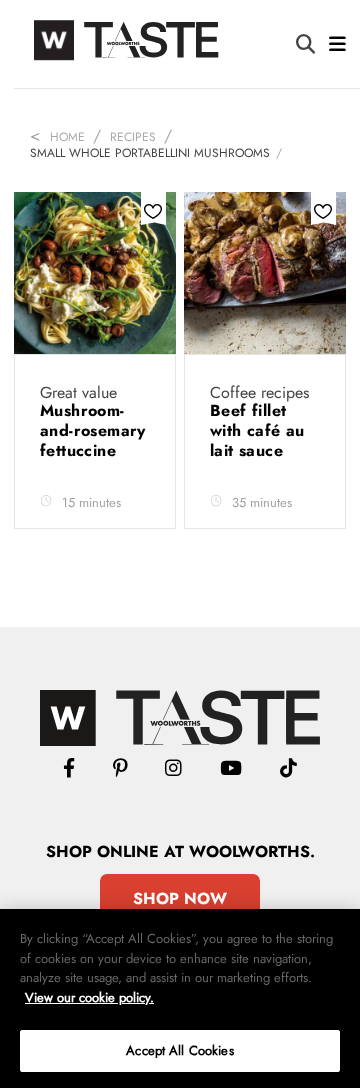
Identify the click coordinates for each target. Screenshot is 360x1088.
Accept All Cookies (179, 1050)
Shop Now (180, 898)
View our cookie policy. (89, 997)
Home (67, 137)
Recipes (133, 137)
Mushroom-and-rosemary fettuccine (93, 430)
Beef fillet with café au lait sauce (257, 430)
